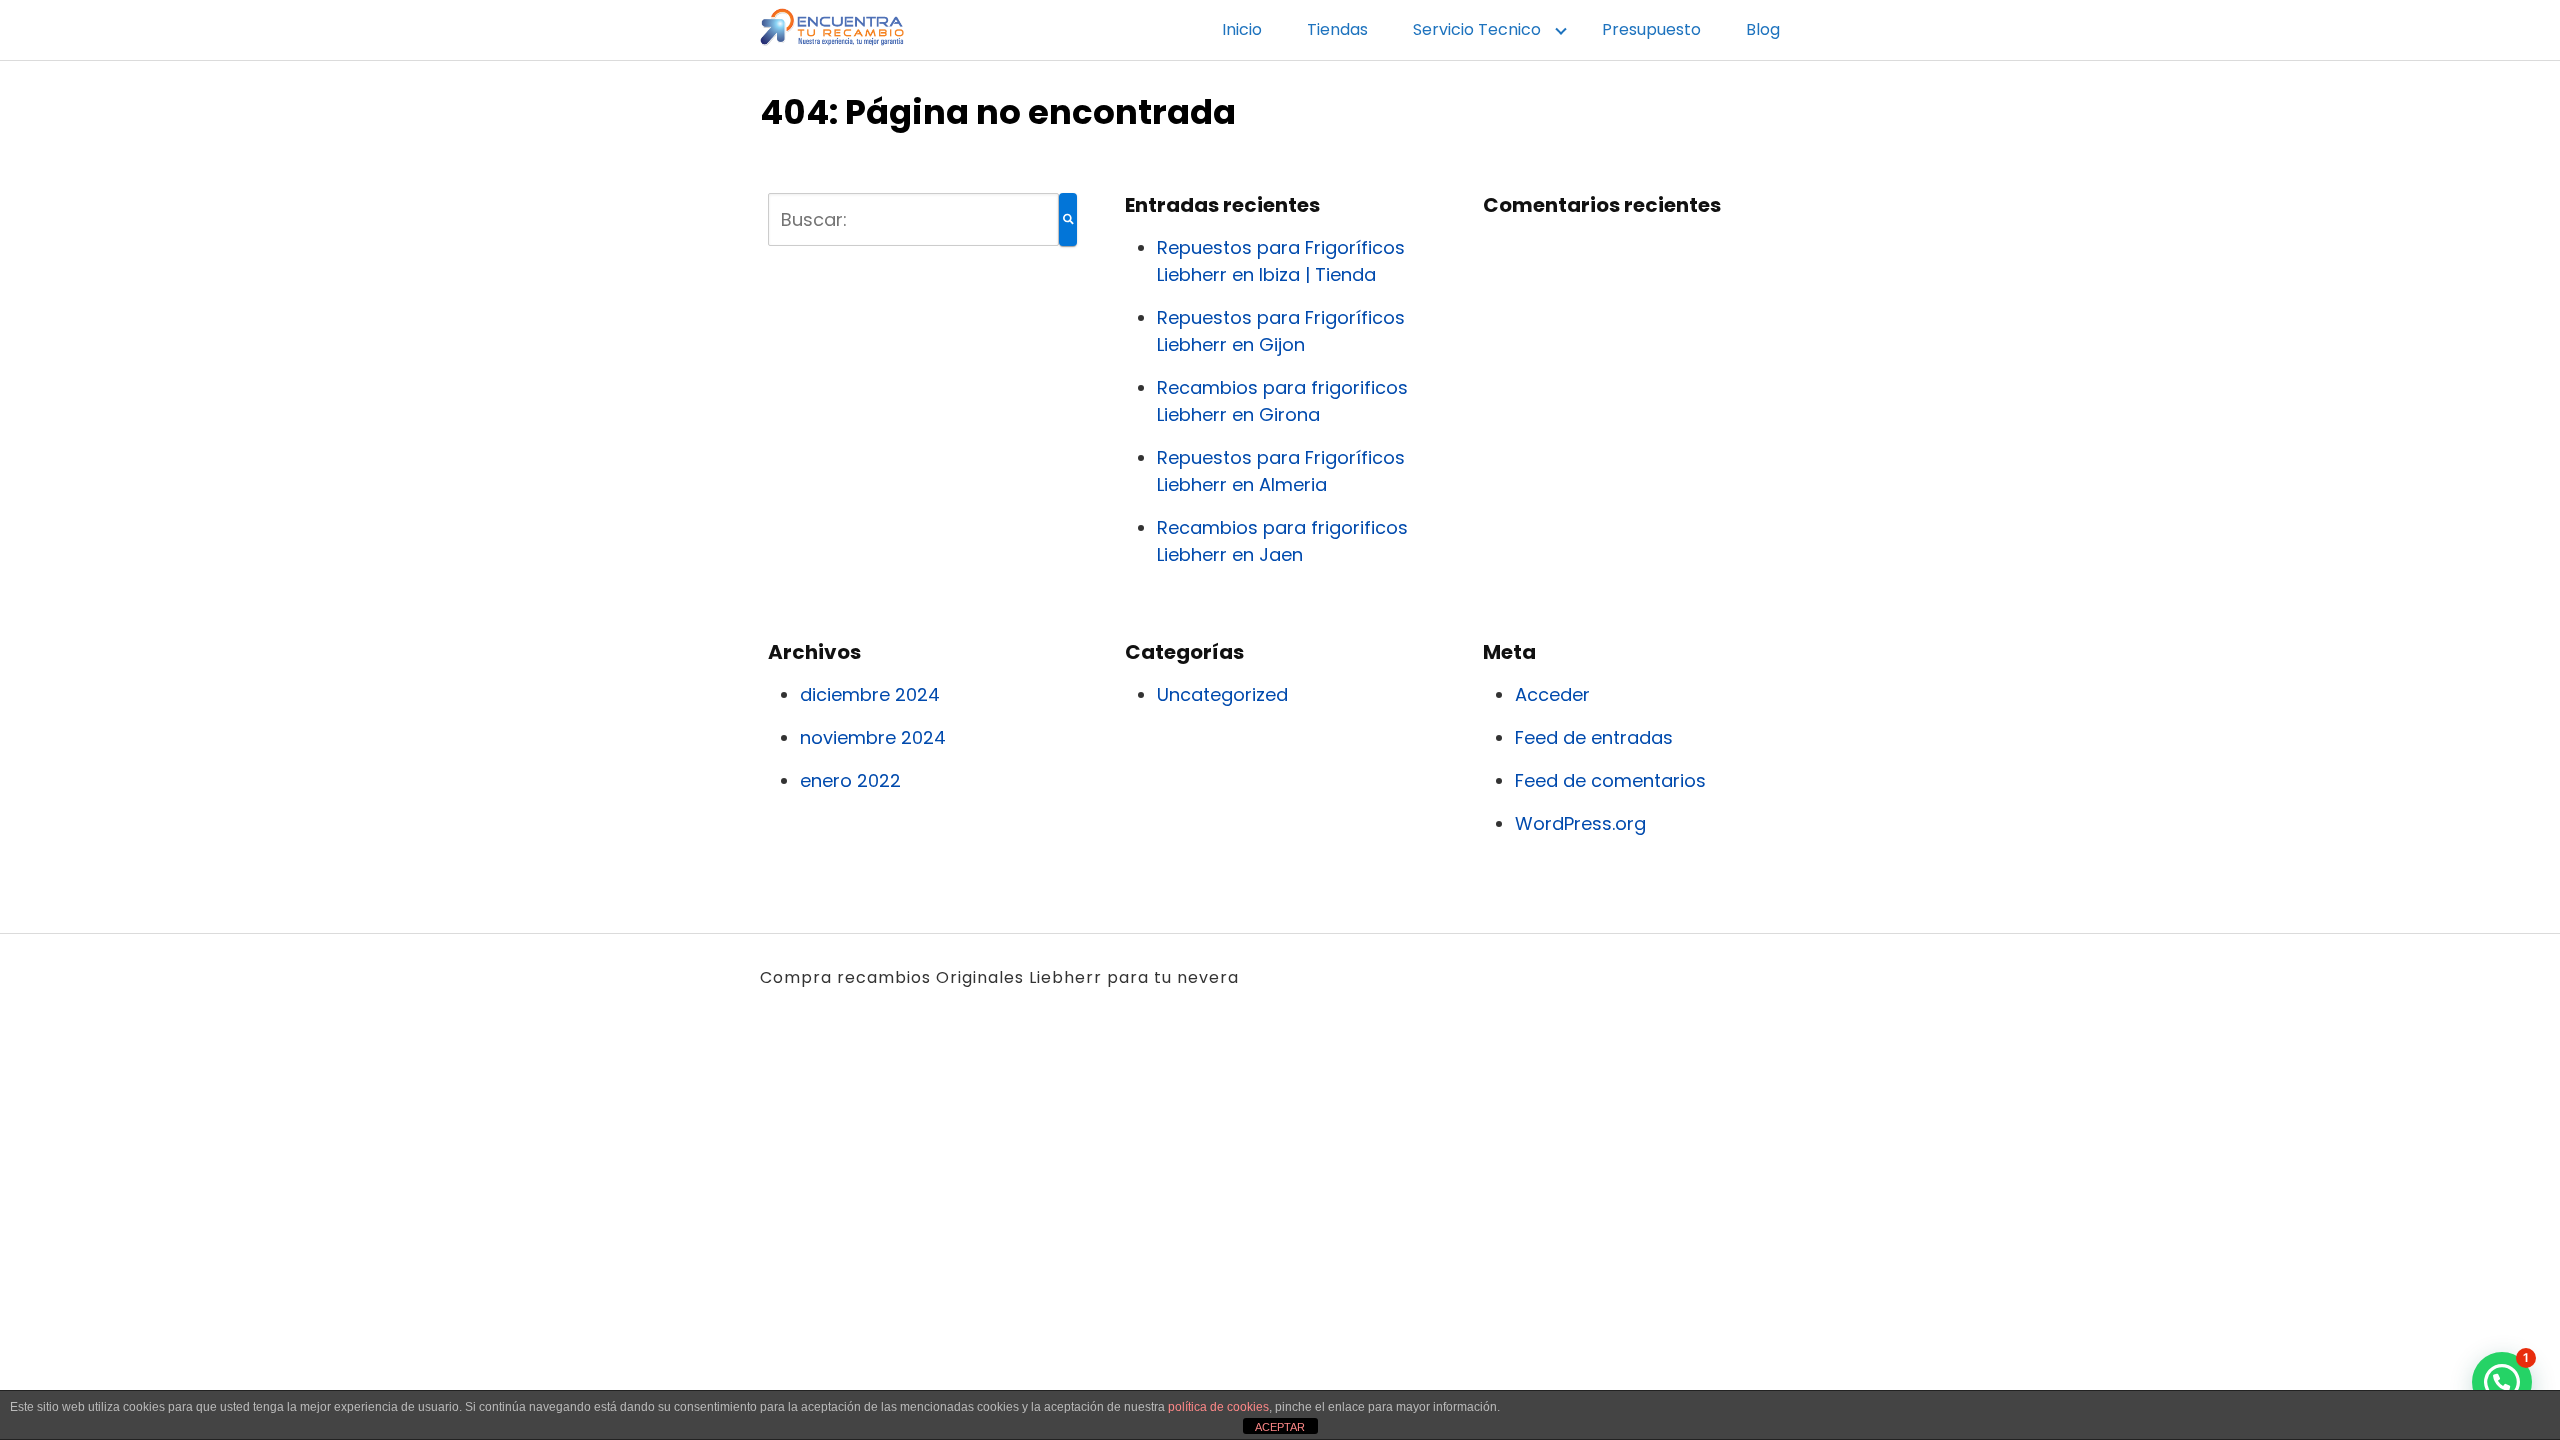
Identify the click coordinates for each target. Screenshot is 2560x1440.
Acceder (1552, 694)
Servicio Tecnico (1477, 29)
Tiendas (1337, 29)
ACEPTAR (1280, 1427)
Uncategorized (1222, 694)
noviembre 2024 (873, 737)
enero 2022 (850, 780)
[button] (2502, 1382)
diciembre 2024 (870, 694)
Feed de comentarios (1610, 780)
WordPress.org (1580, 823)
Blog (1763, 29)
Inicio (1242, 29)
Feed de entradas (1594, 737)
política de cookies (1218, 1407)
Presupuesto (1651, 29)
